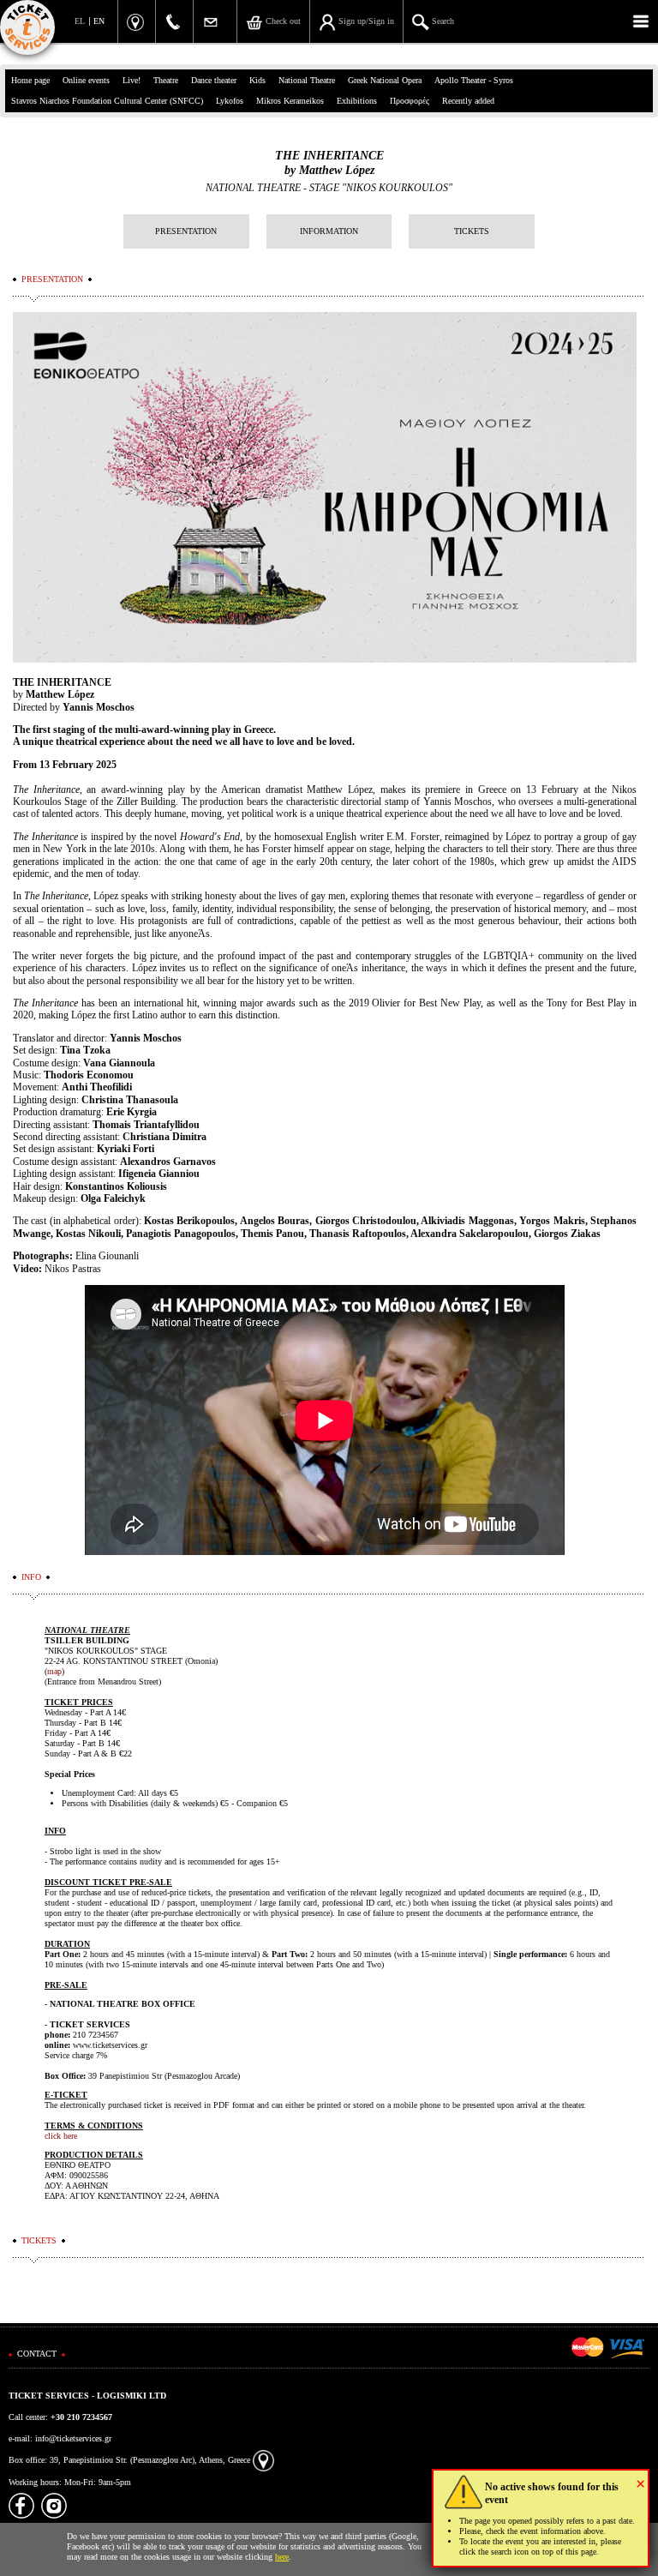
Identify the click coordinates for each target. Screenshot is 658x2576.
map (54, 1671)
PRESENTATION (186, 231)
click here (61, 2136)
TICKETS (472, 231)
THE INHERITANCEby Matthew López (329, 163)
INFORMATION (329, 231)
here (282, 2557)
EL (80, 21)
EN (99, 21)
